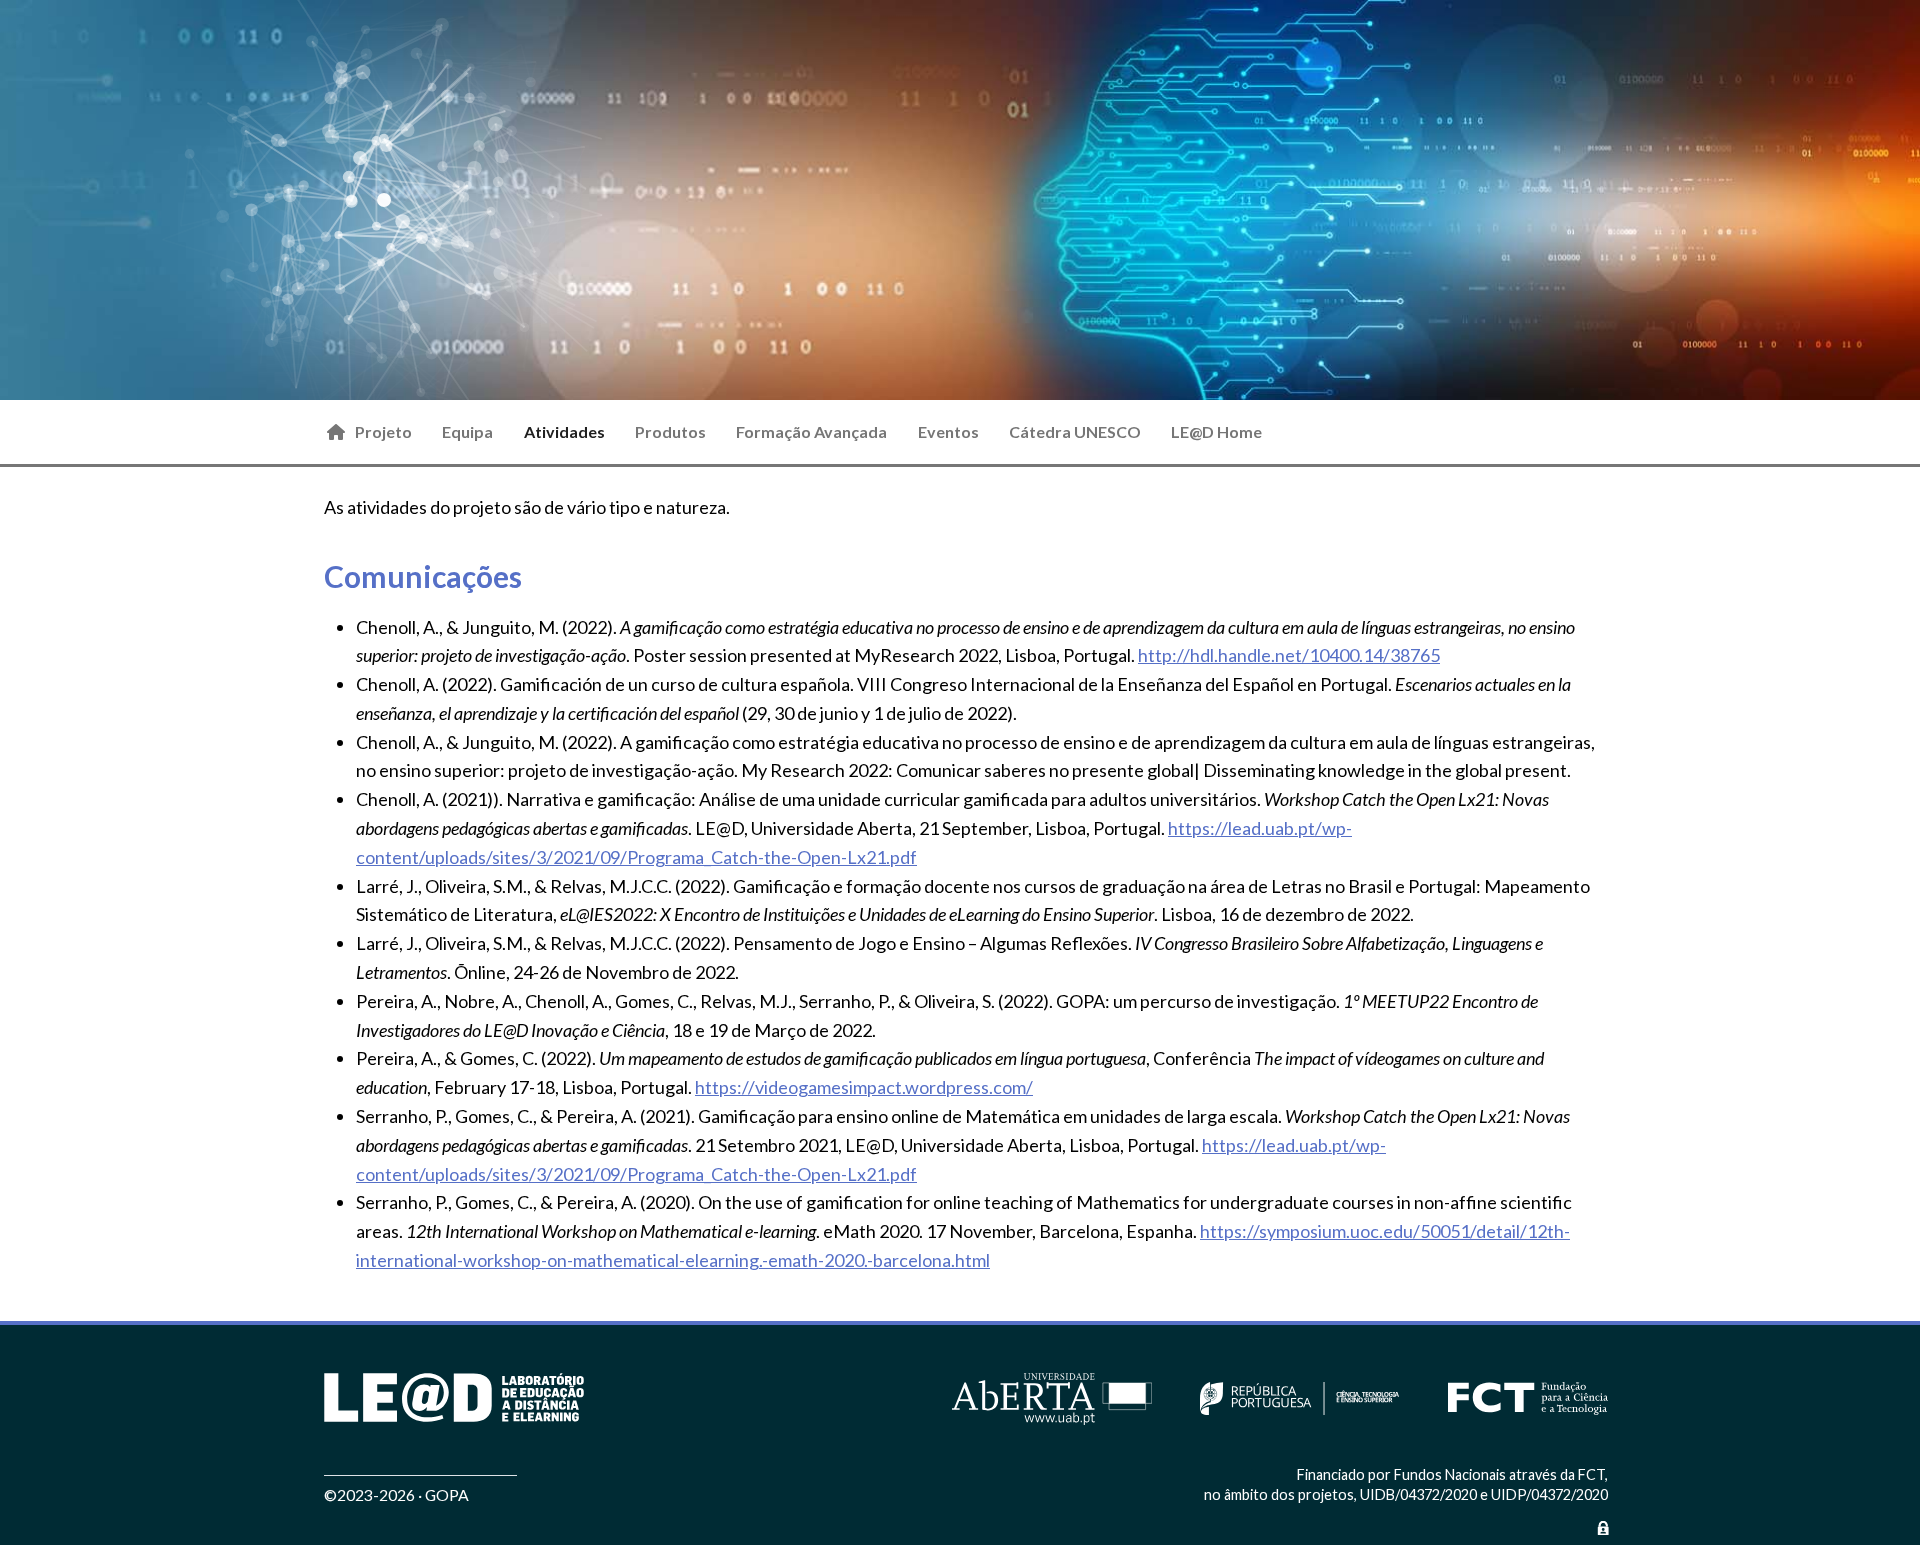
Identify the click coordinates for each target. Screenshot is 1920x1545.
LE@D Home (1216, 431)
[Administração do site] (1603, 1528)
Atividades (564, 431)
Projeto (383, 431)
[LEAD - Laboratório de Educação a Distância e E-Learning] (454, 1397)
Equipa (467, 431)
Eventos (948, 431)
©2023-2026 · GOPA (396, 1494)
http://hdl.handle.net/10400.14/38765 (1289, 655)
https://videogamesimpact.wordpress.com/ (864, 1087)
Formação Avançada (811, 431)
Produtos (670, 431)
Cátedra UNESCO (1075, 431)
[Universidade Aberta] (1052, 1396)
